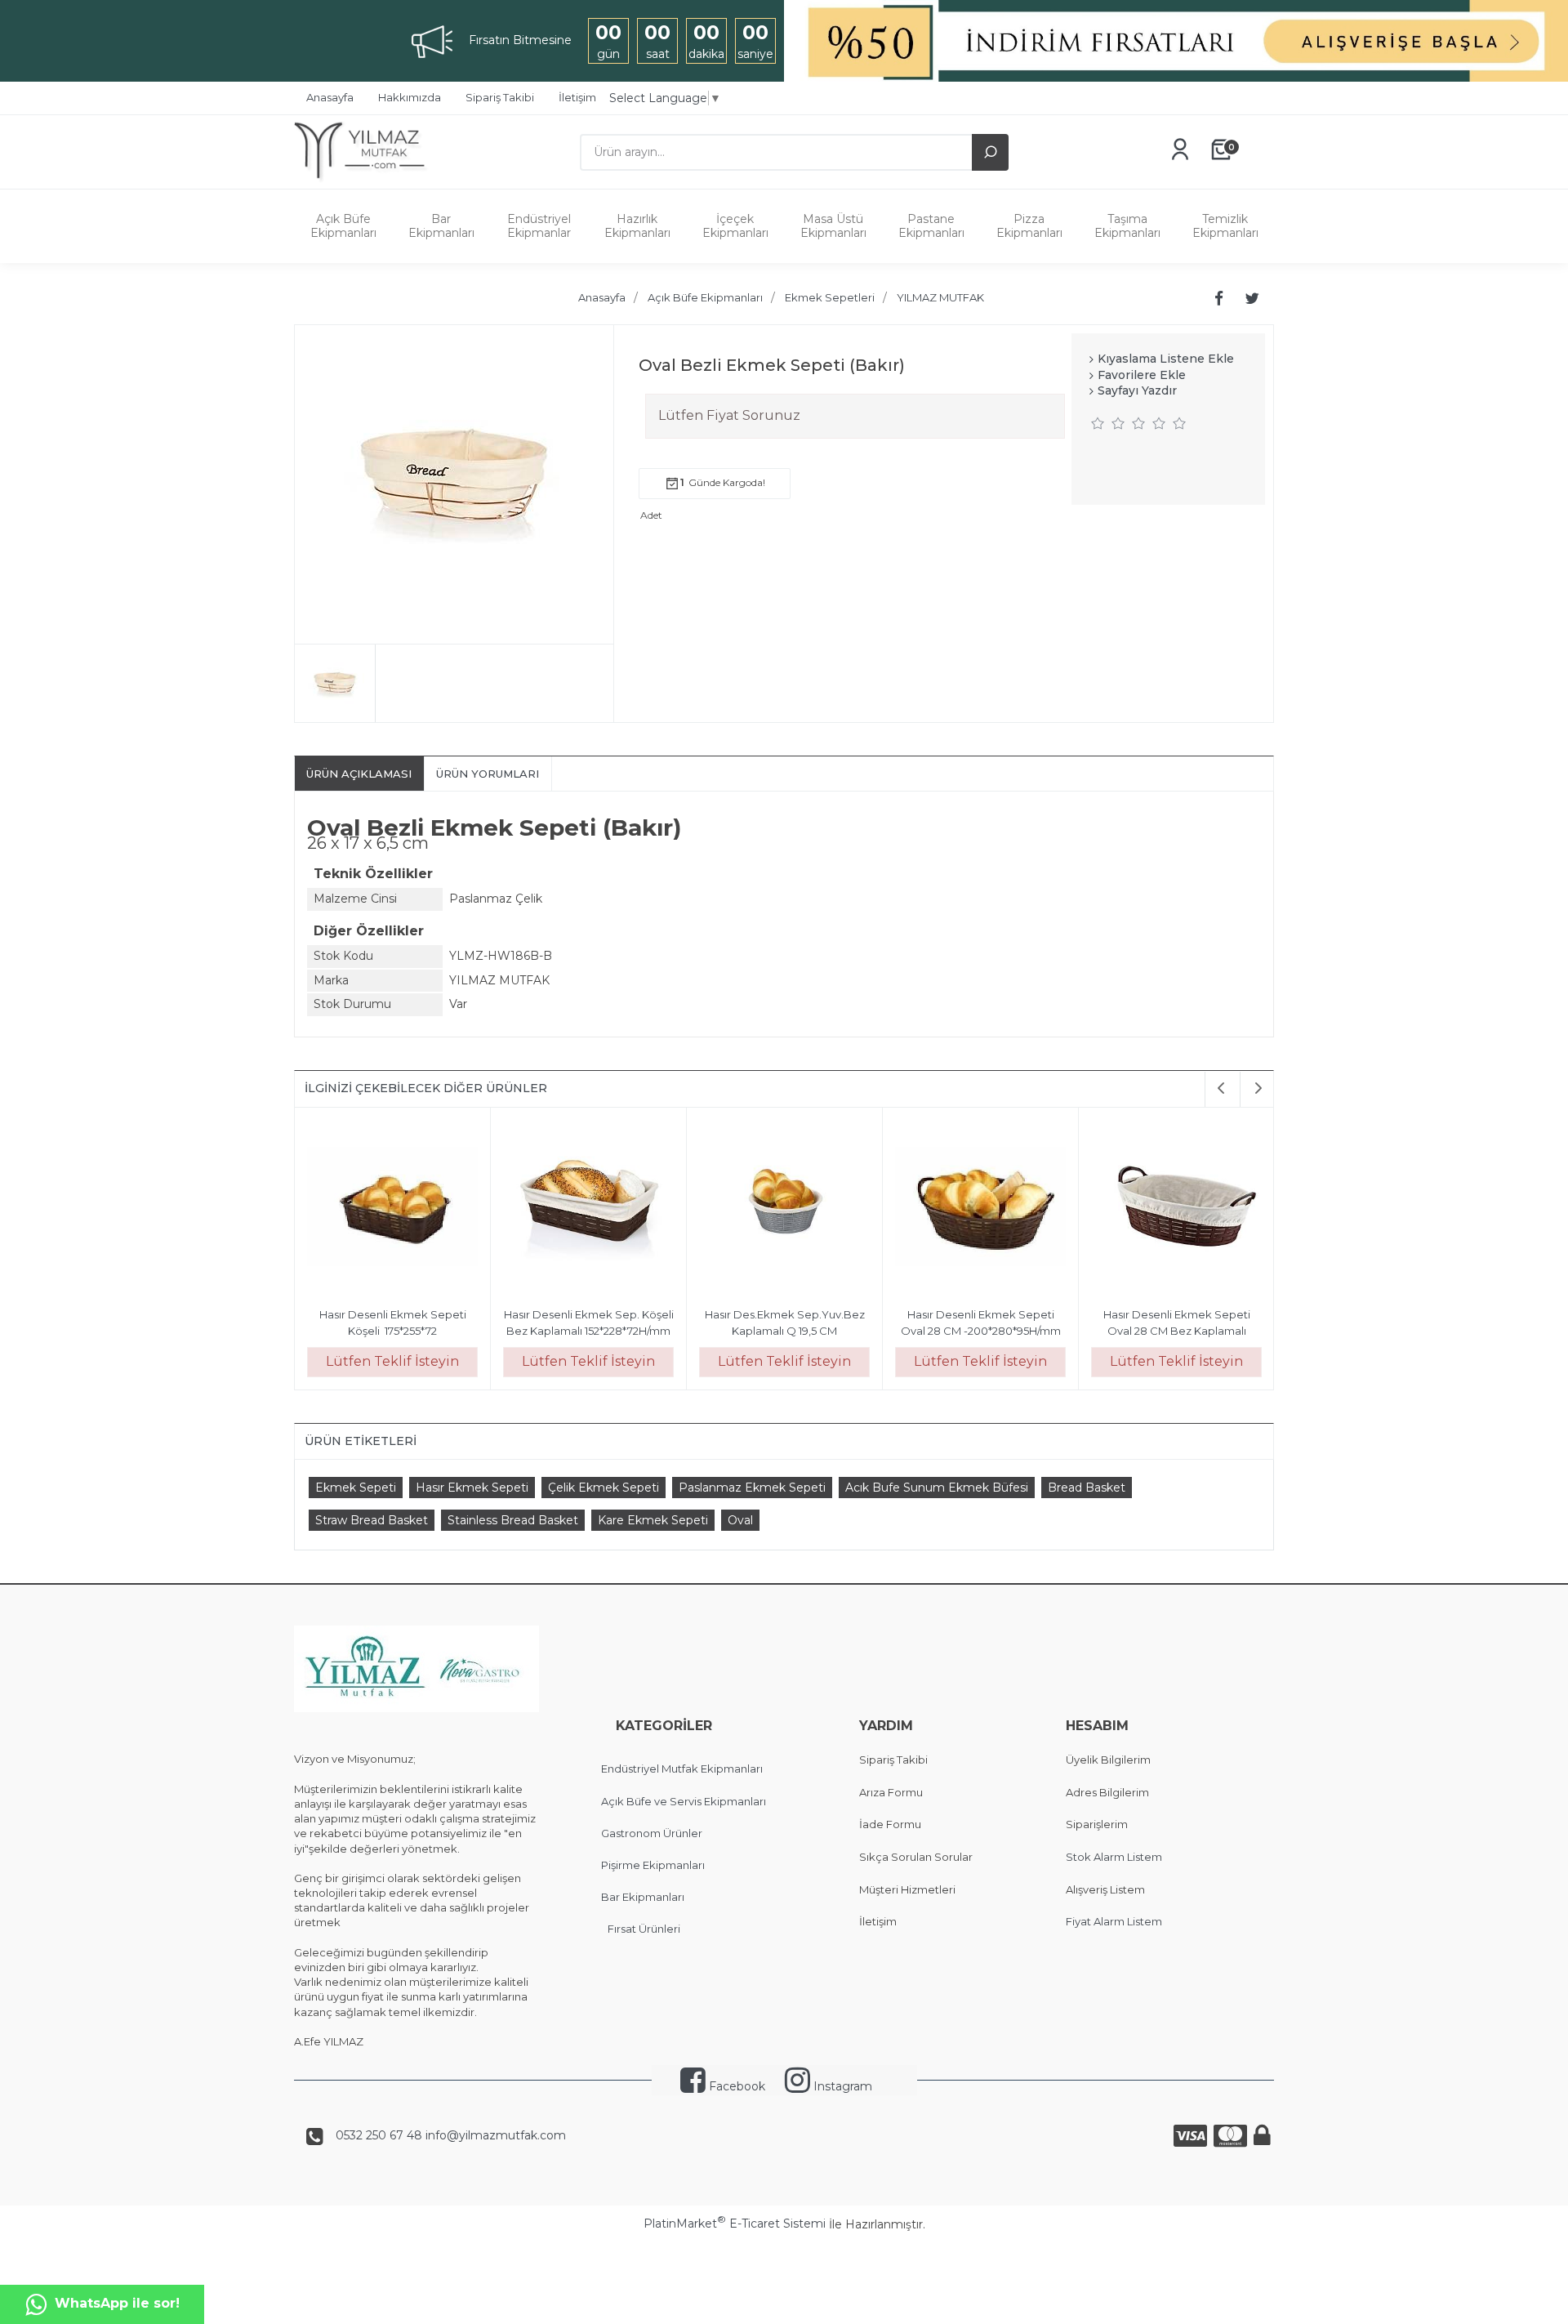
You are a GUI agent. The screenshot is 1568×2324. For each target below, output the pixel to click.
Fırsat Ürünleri (644, 1929)
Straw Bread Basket (372, 1520)
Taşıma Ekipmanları (1127, 226)
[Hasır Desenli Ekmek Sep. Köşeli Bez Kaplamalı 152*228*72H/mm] (588, 1208)
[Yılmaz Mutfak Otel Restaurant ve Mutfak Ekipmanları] (365, 181)
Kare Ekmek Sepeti (653, 1520)
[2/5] (1108, 423)
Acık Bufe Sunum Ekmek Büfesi (937, 1488)
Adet (651, 515)
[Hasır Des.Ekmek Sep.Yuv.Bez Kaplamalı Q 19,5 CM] (784, 1208)
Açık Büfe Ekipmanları (343, 226)
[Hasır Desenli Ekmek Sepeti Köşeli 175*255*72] (392, 1208)
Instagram (841, 2086)
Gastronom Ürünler (652, 1833)
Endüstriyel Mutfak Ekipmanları (682, 1769)
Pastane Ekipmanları (931, 226)
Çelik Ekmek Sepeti (604, 1488)
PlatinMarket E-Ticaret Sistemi (735, 2224)
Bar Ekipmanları (441, 226)
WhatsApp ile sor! (117, 2303)
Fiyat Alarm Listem (1114, 1921)
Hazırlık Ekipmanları (637, 226)
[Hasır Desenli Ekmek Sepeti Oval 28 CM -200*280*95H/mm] (980, 1208)
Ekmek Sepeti (356, 1488)
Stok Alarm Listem (1114, 1857)
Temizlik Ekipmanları (1225, 226)
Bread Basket (1087, 1488)
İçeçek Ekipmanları (735, 226)
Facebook (735, 2086)
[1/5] (1098, 423)
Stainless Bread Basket (513, 1520)
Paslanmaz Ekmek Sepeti (752, 1488)
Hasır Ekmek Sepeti (472, 1488)
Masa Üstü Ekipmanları (833, 226)
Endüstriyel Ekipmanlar (539, 226)
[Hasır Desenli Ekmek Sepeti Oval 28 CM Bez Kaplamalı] (1176, 1208)
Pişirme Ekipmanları (653, 1865)
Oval (740, 1520)
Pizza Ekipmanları (1029, 226)
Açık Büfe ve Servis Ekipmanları (684, 1801)
